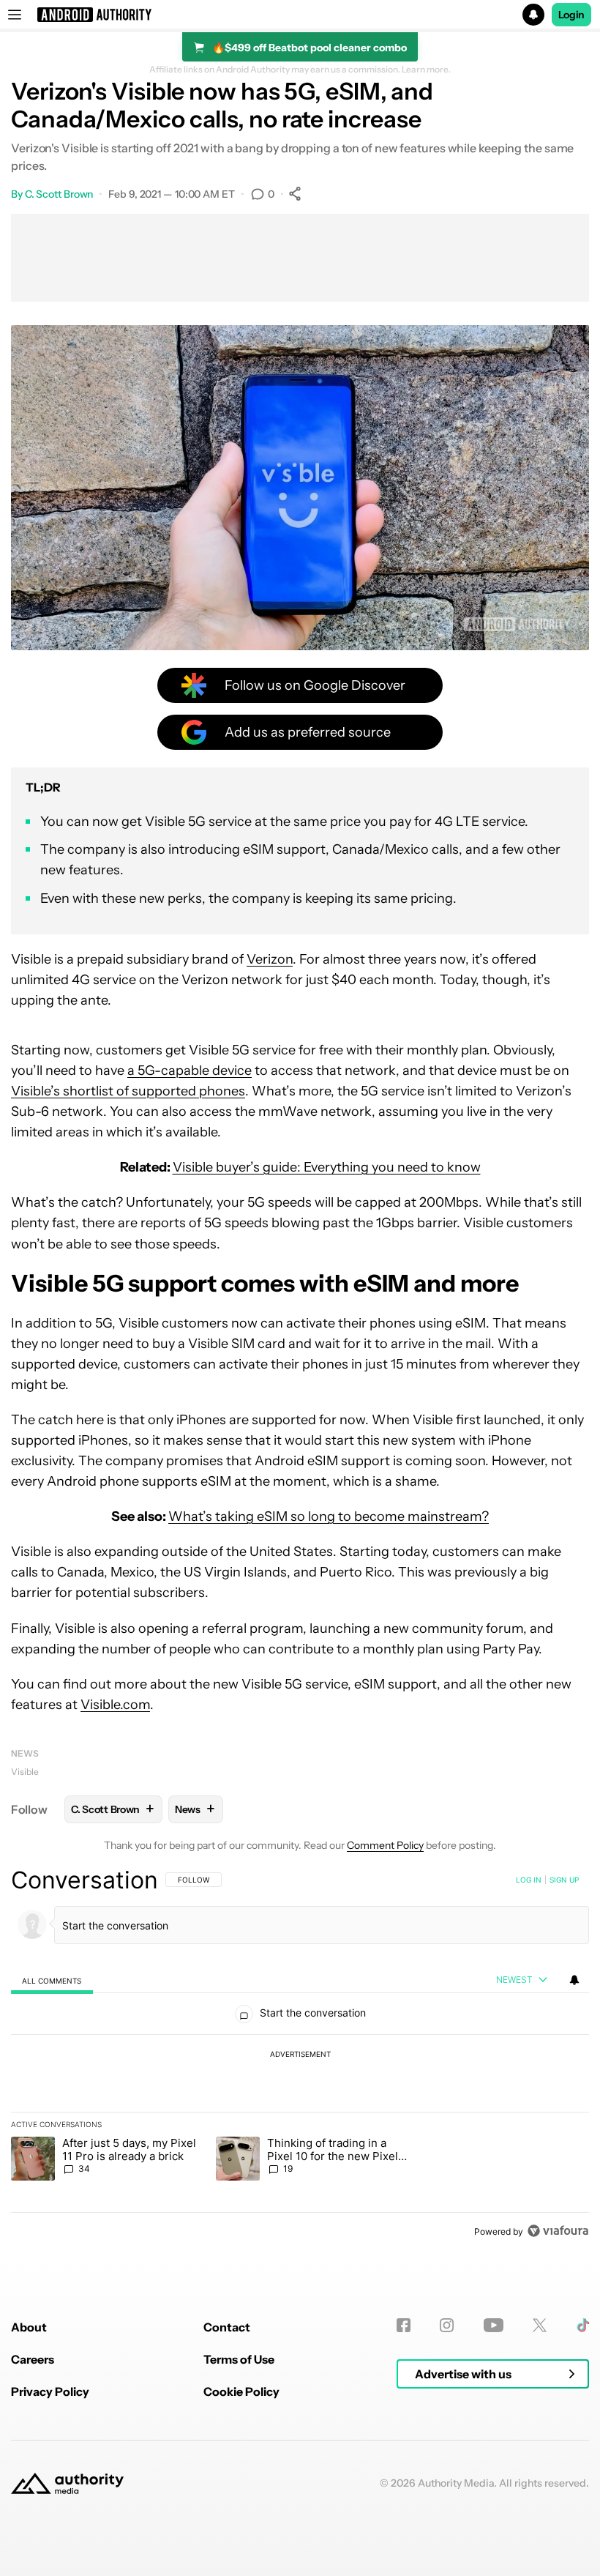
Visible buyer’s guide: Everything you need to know (327, 1167)
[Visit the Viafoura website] (558, 2231)
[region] (300, 2055)
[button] (300, 15)
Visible (25, 1772)
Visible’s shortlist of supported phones (128, 1091)
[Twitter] (540, 2325)
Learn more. (426, 70)
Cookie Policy (241, 2391)
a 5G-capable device (190, 1071)
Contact (227, 2327)
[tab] (52, 1980)
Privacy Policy (50, 2391)
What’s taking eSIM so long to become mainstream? (329, 1516)
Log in (529, 1880)
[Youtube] (494, 2325)
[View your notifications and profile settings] (574, 1980)
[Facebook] (404, 2325)
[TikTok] (583, 2325)
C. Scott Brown (59, 194)
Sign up (564, 1880)
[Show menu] (15, 15)
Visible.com (115, 1705)
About (29, 2327)
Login (571, 15)
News (25, 1753)
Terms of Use (239, 2359)
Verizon (270, 959)
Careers (33, 2359)
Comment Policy (385, 1845)
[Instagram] (447, 2325)
